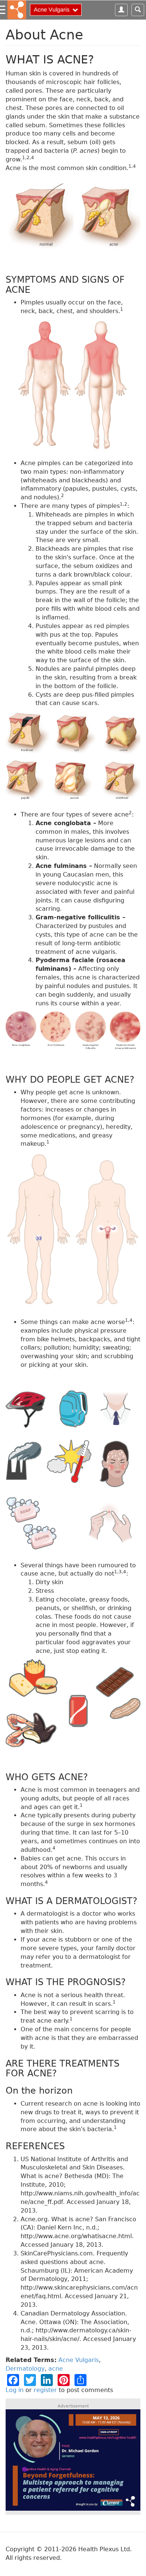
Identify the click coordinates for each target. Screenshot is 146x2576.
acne (56, 2369)
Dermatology (25, 2369)
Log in (15, 2390)
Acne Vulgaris (79, 2360)
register (45, 2390)
